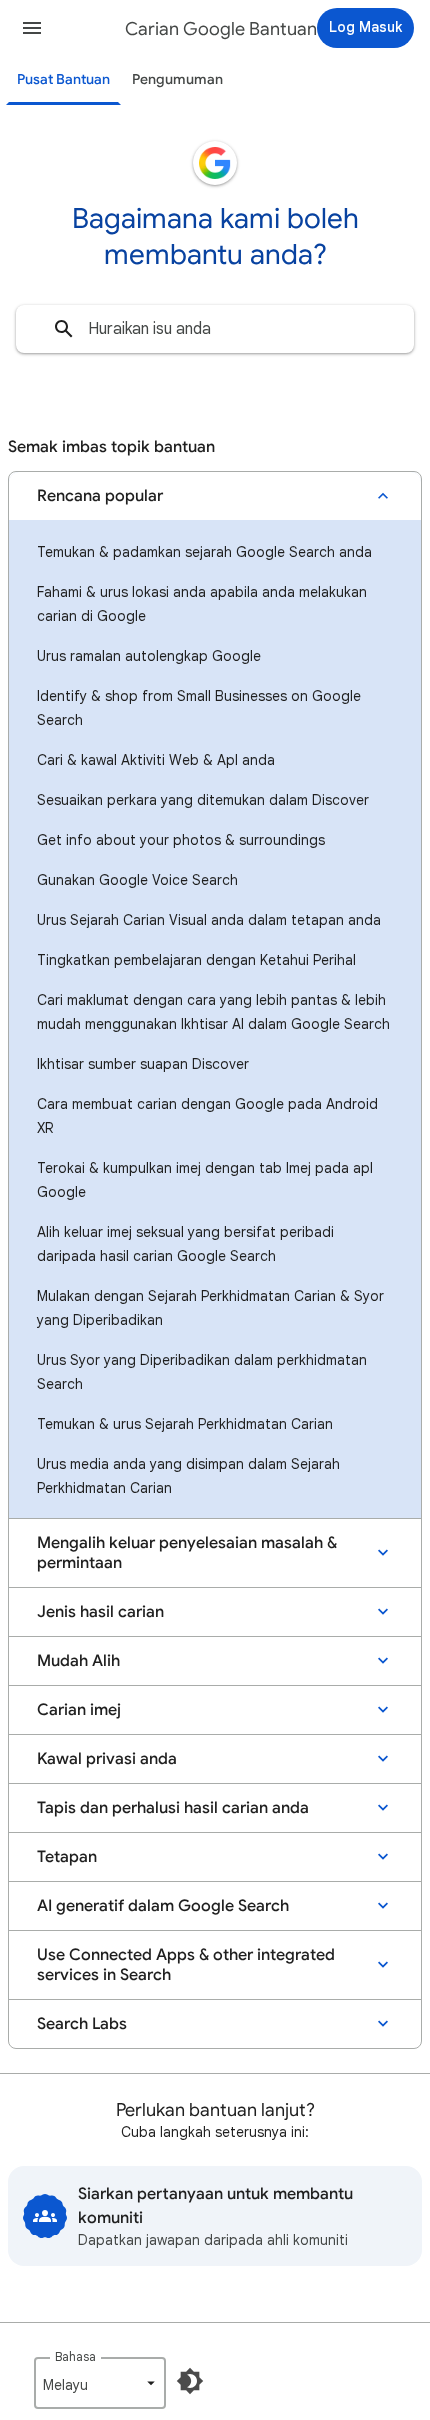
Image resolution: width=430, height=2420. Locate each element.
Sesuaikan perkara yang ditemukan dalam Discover (203, 800)
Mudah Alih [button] (78, 1661)
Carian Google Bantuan (221, 29)
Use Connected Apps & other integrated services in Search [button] (186, 1965)
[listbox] (100, 2383)
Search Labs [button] (82, 2024)
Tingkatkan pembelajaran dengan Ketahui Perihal (196, 960)
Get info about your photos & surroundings (181, 840)
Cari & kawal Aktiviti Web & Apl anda (156, 760)
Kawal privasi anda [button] (107, 1759)
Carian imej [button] (79, 1710)
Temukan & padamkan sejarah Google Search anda (204, 552)
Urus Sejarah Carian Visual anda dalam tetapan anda (209, 920)
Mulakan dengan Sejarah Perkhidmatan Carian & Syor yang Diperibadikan (210, 1308)
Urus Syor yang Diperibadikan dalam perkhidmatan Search (202, 1372)
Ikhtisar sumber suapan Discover (143, 1064)
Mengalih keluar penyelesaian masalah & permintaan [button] (187, 1553)
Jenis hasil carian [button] (100, 1612)
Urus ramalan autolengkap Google (149, 656)
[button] (32, 28)
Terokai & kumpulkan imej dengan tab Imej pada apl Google (205, 1180)
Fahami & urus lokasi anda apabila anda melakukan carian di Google (202, 604)
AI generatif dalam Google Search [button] (163, 1906)
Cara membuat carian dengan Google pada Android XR (207, 1116)
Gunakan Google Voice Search (137, 880)
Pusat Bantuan (63, 79)
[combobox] (215, 329)
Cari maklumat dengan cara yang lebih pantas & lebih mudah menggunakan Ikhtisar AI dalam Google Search (213, 1012)
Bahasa (75, 2356)
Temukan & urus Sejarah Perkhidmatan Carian (185, 1424)
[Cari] (64, 329)
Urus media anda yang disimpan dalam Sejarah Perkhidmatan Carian (188, 1476)
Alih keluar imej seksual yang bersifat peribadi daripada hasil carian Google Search (185, 1244)
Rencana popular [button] (100, 496)
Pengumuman (177, 79)
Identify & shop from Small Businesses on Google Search (199, 708)
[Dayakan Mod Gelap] (190, 2381)
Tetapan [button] (67, 1857)
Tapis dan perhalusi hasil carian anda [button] (173, 1808)
